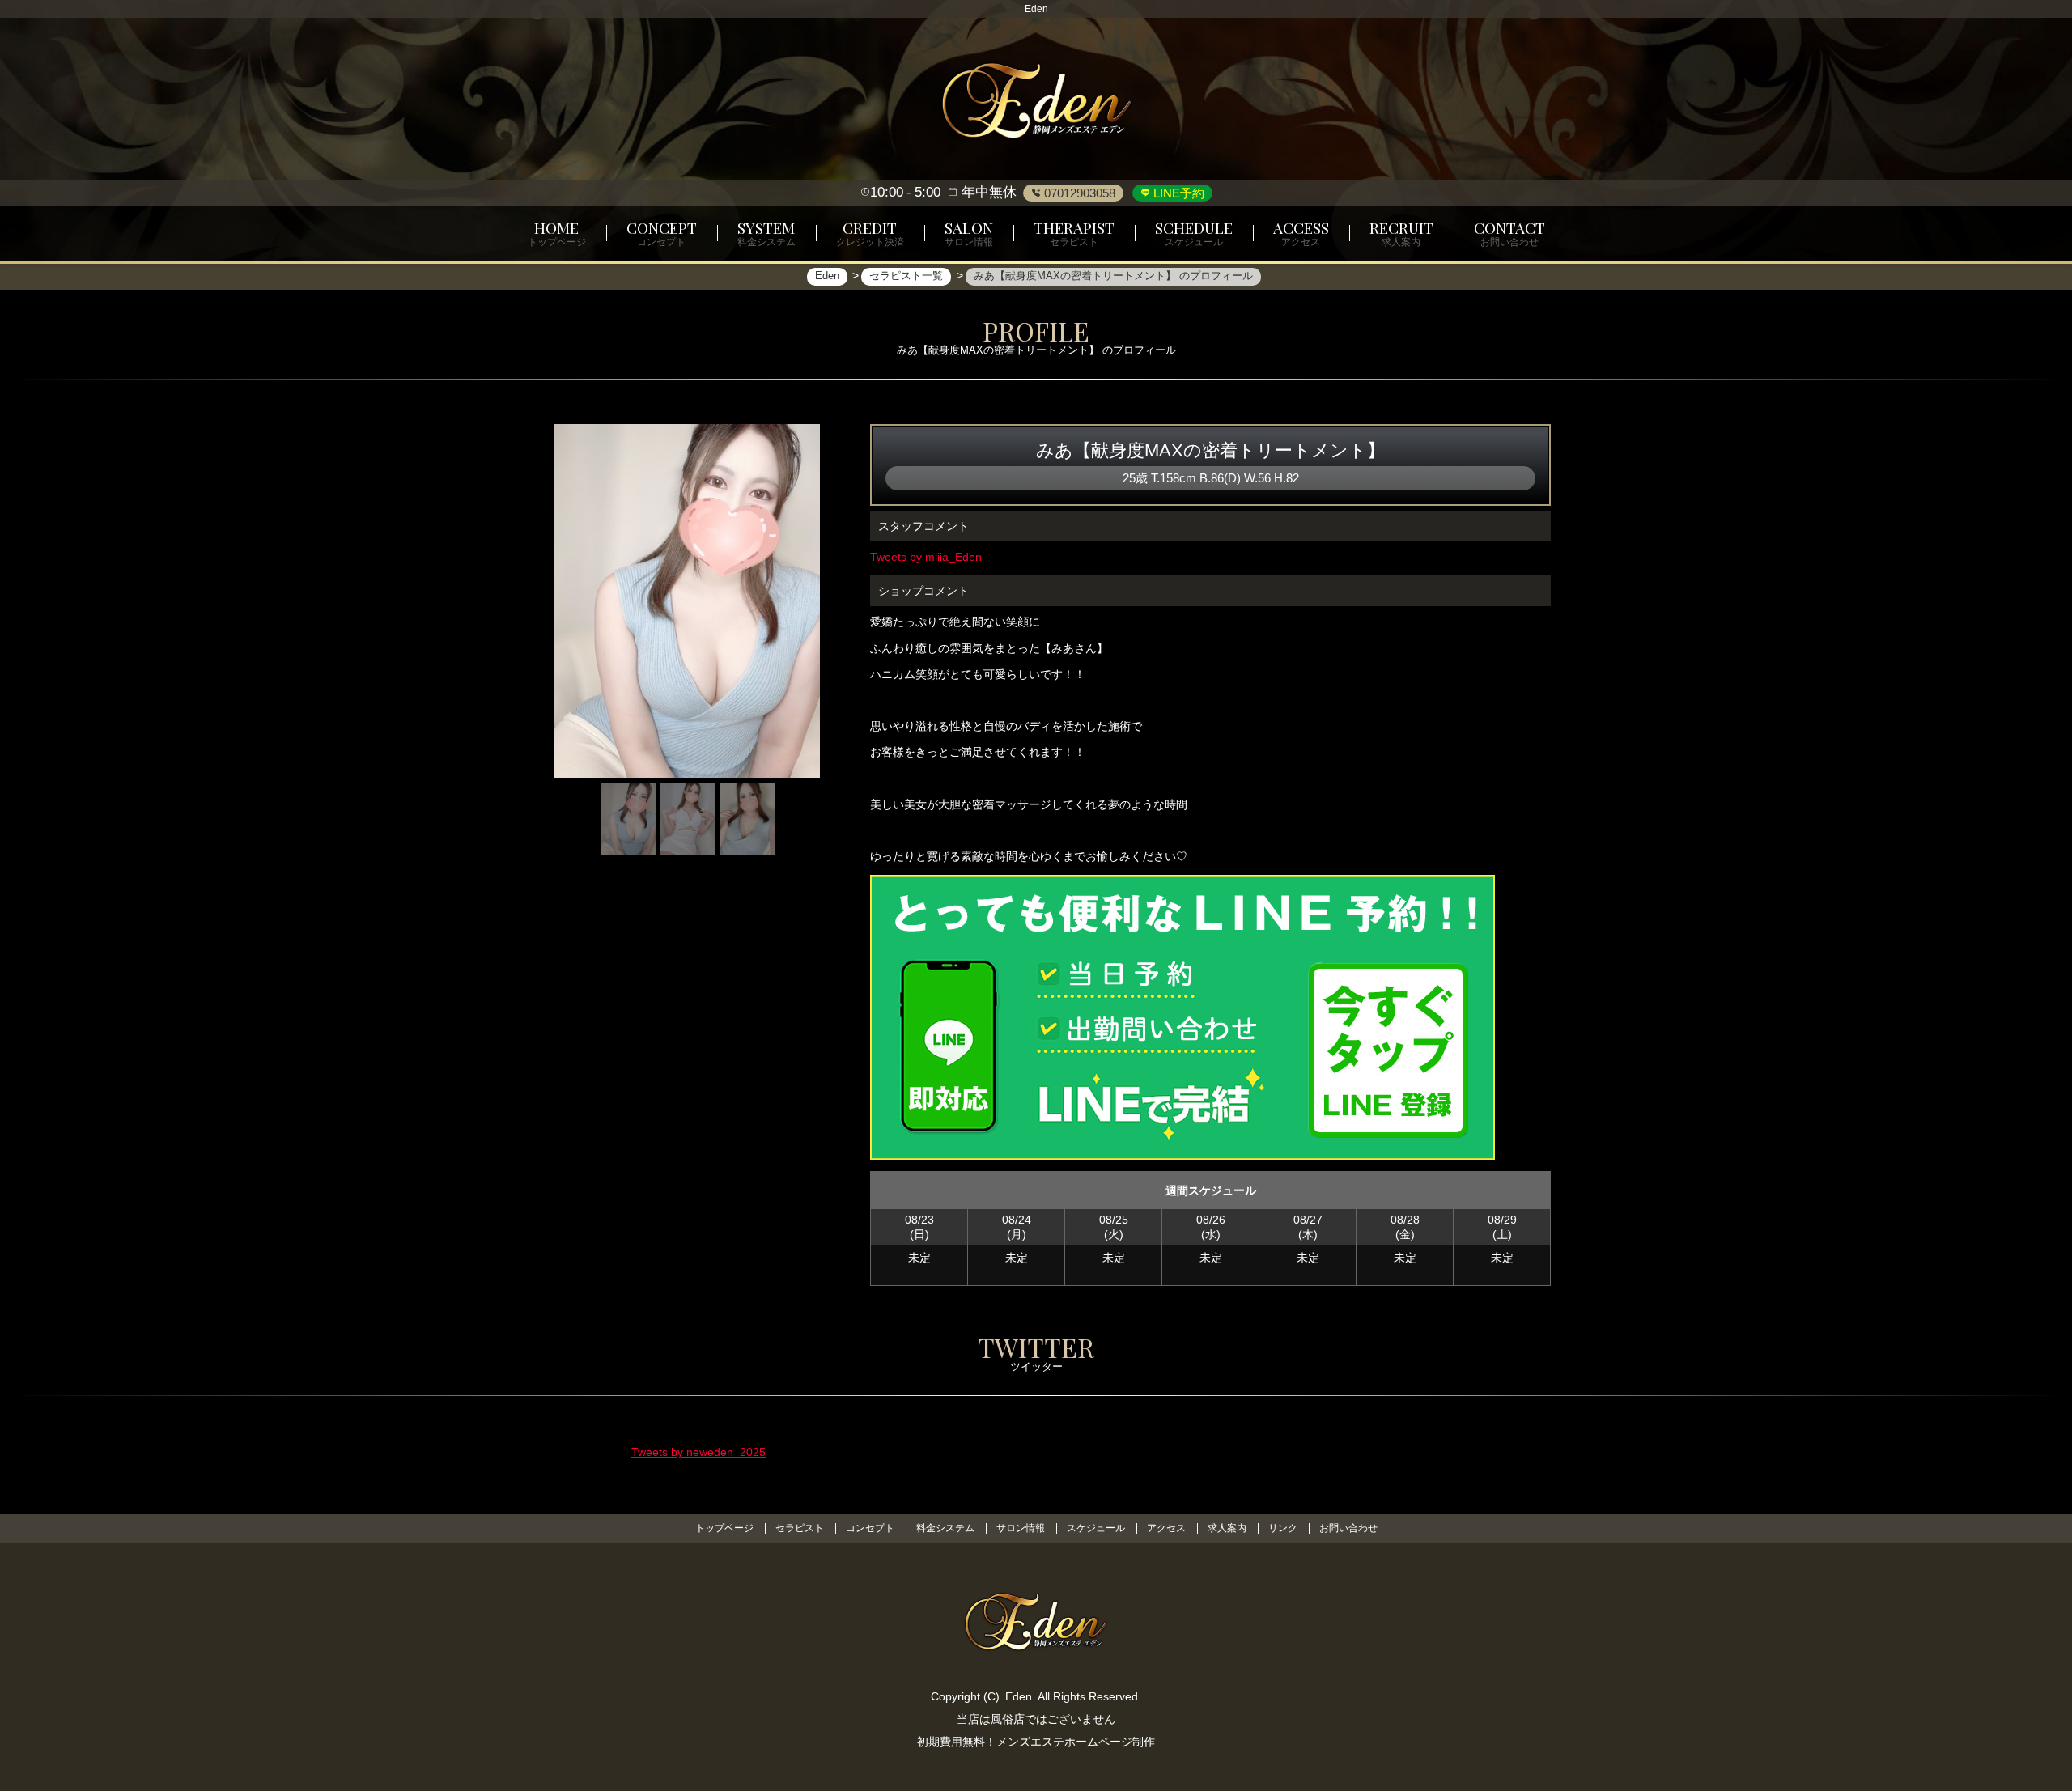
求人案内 (1227, 1528)
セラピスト (800, 1528)
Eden (1019, 1696)
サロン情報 (1021, 1528)
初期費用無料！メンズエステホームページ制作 (1036, 1742)
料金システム (945, 1528)
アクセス (1166, 1528)
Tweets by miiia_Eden (926, 557)
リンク (1283, 1528)
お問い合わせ (1348, 1528)
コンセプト (870, 1528)
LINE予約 (1177, 193)
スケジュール (1096, 1528)
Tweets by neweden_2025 (698, 1452)
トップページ (724, 1528)
